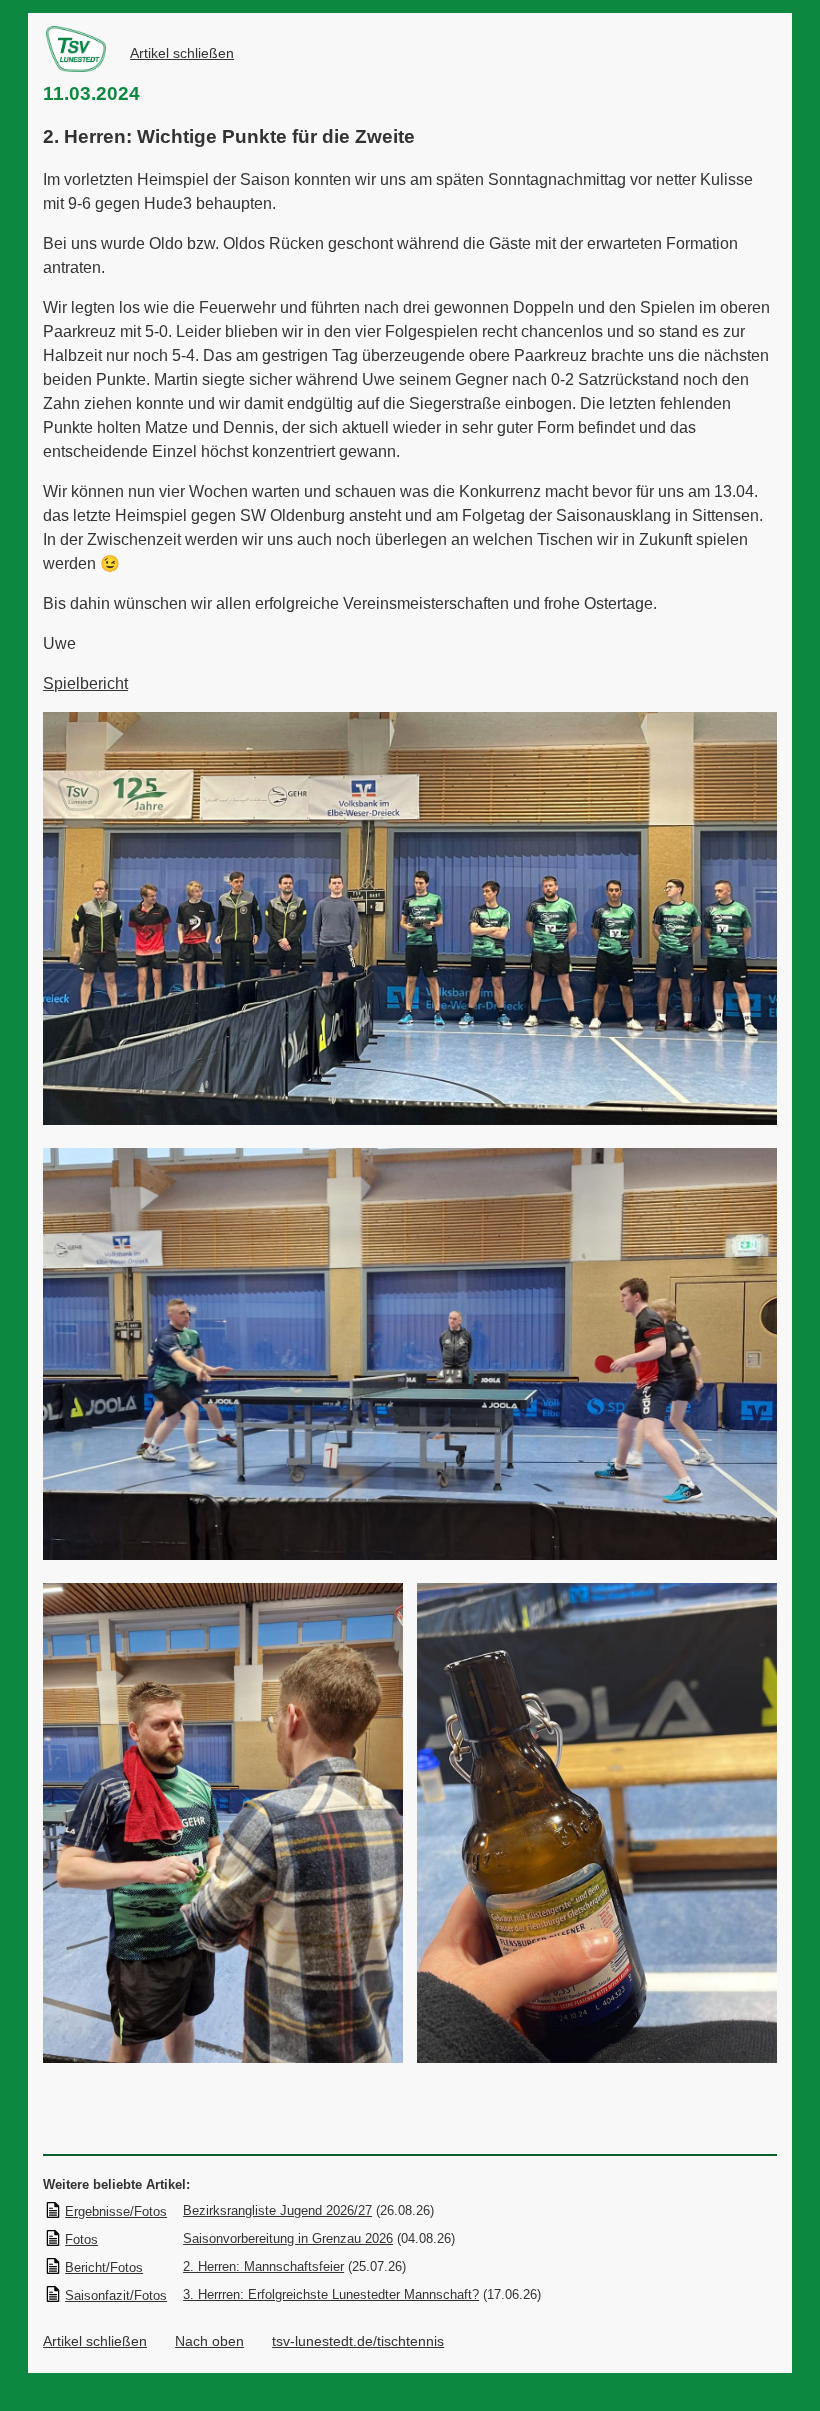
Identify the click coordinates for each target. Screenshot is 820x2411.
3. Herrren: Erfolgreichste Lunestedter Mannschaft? (331, 2294)
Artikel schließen (182, 53)
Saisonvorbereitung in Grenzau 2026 (288, 2238)
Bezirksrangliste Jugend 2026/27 (277, 2210)
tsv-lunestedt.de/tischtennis (358, 2341)
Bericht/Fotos (104, 2267)
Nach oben (209, 2341)
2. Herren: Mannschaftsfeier (263, 2266)
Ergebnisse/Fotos (116, 2211)
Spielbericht (85, 683)
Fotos (81, 2239)
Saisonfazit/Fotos (116, 2295)
